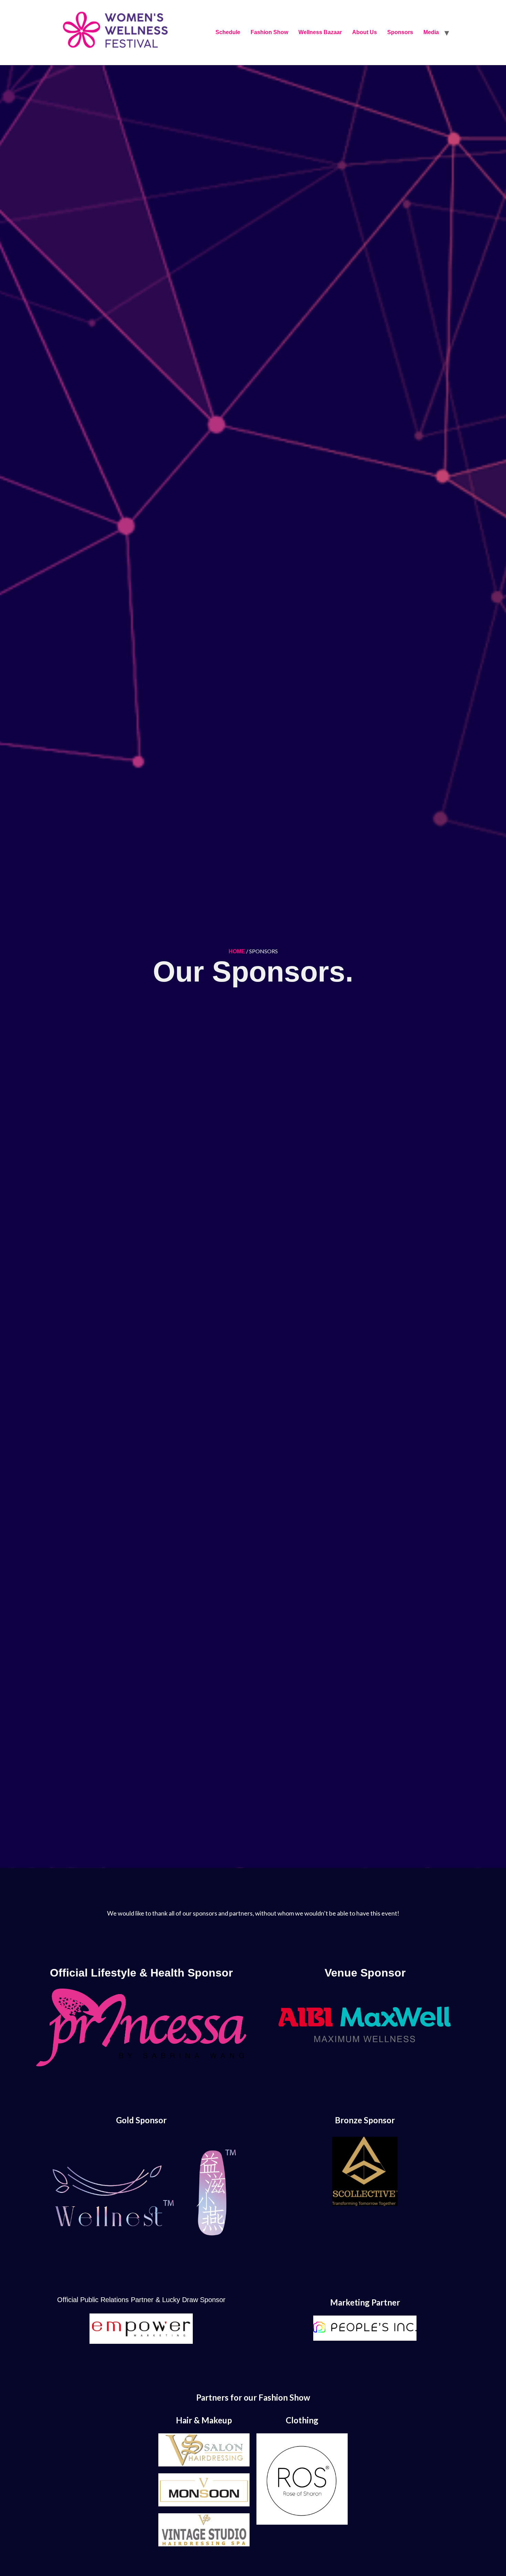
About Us (365, 32)
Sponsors (400, 32)
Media (431, 32)
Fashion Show (269, 32)
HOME (237, 951)
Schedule (228, 32)
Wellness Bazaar (320, 32)
